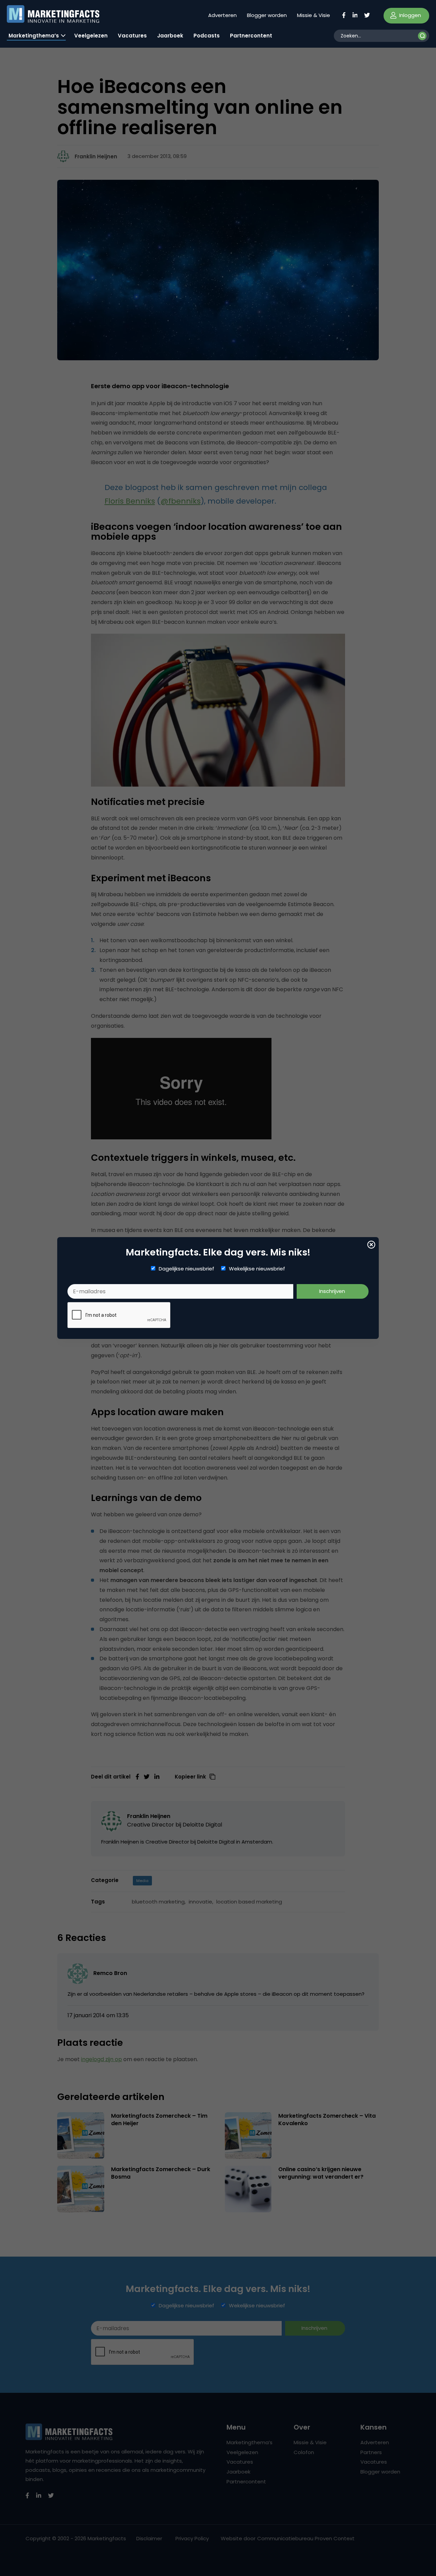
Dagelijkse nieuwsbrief (186, 1269)
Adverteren (222, 15)
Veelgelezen (91, 36)
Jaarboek (170, 36)
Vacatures (132, 36)
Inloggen (409, 15)
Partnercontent (251, 36)
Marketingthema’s (34, 36)
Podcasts (207, 36)
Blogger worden (267, 15)
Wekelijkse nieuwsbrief (257, 1269)
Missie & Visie (314, 15)
